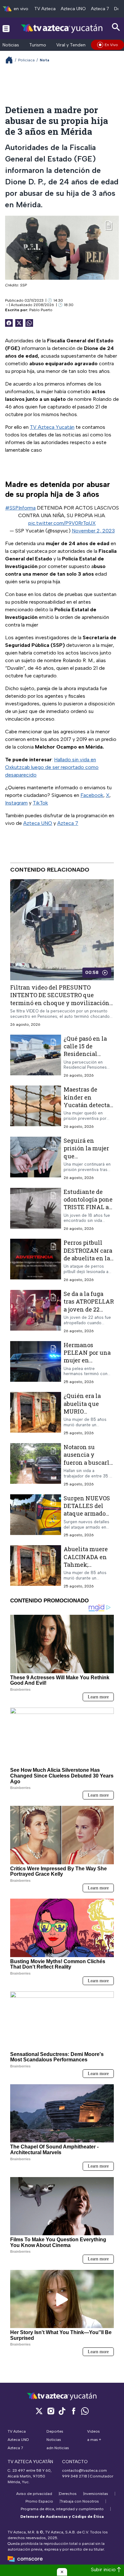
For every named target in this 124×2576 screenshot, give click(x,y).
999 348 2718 (75, 2476)
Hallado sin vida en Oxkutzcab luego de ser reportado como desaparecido (52, 767)
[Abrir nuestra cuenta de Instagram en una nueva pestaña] (51, 2411)
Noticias (11, 45)
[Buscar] (116, 27)
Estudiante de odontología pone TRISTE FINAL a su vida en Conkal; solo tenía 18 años (89, 1211)
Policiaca (26, 60)
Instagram (16, 803)
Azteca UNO (73, 9)
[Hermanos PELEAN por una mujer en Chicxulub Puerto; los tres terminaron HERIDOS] (36, 1363)
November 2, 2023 (93, 531)
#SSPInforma (20, 508)
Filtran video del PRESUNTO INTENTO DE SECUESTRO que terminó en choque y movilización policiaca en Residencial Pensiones (60, 999)
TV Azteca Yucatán (52, 427)
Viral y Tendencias (75, 45)
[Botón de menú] (6, 28)
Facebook (92, 795)
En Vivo (111, 45)
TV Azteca (45, 9)
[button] (62, 2572)
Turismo (38, 45)
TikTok (40, 803)
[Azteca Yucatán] (62, 28)
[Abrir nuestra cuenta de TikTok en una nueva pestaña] (62, 2411)
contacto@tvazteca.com (84, 2470)
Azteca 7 (100, 9)
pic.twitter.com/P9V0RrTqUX (62, 523)
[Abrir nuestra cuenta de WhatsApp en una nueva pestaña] (85, 2411)
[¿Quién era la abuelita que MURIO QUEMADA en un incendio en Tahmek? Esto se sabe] (36, 1414)
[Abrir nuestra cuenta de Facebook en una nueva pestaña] (73, 2411)
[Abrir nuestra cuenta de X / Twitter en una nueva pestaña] (39, 2411)
